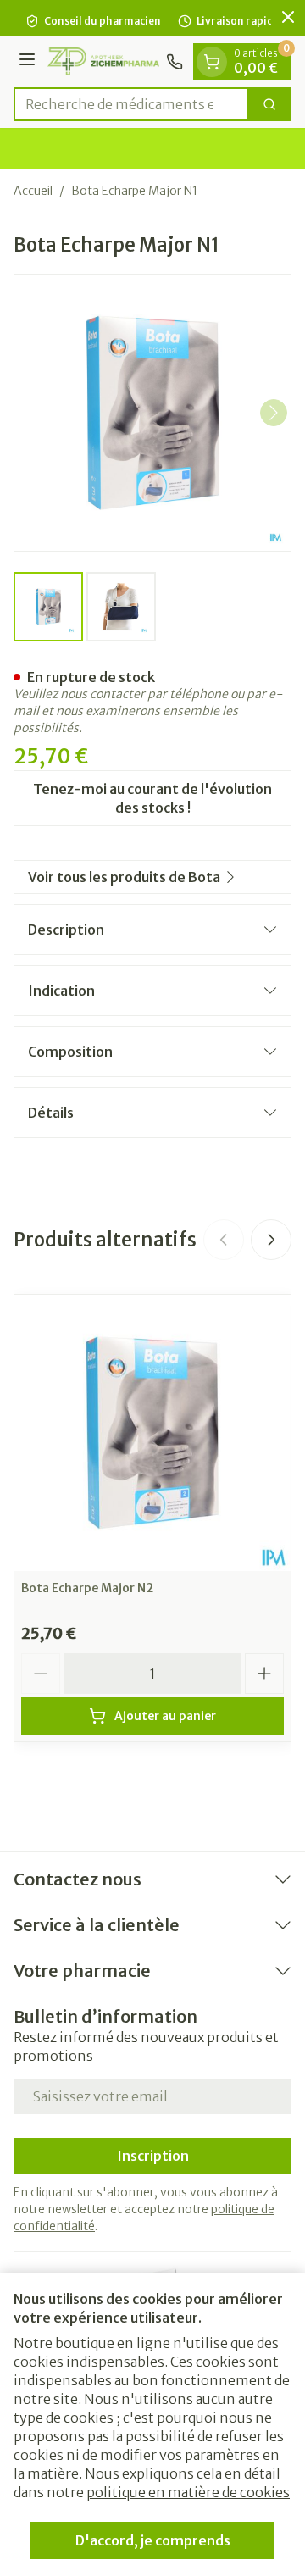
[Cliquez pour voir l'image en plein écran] (152, 413)
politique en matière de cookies (188, 2492)
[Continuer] (274, 413)
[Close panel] (288, 17)
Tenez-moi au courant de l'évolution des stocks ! (152, 798)
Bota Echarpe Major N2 (87, 1588)
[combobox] (131, 104)
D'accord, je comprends (153, 2540)
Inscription (153, 2156)
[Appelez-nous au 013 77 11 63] (175, 62)
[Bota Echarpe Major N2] (152, 1433)
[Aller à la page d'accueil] (103, 61)
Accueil (33, 191)
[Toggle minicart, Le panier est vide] (212, 62)
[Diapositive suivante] (271, 1240)
